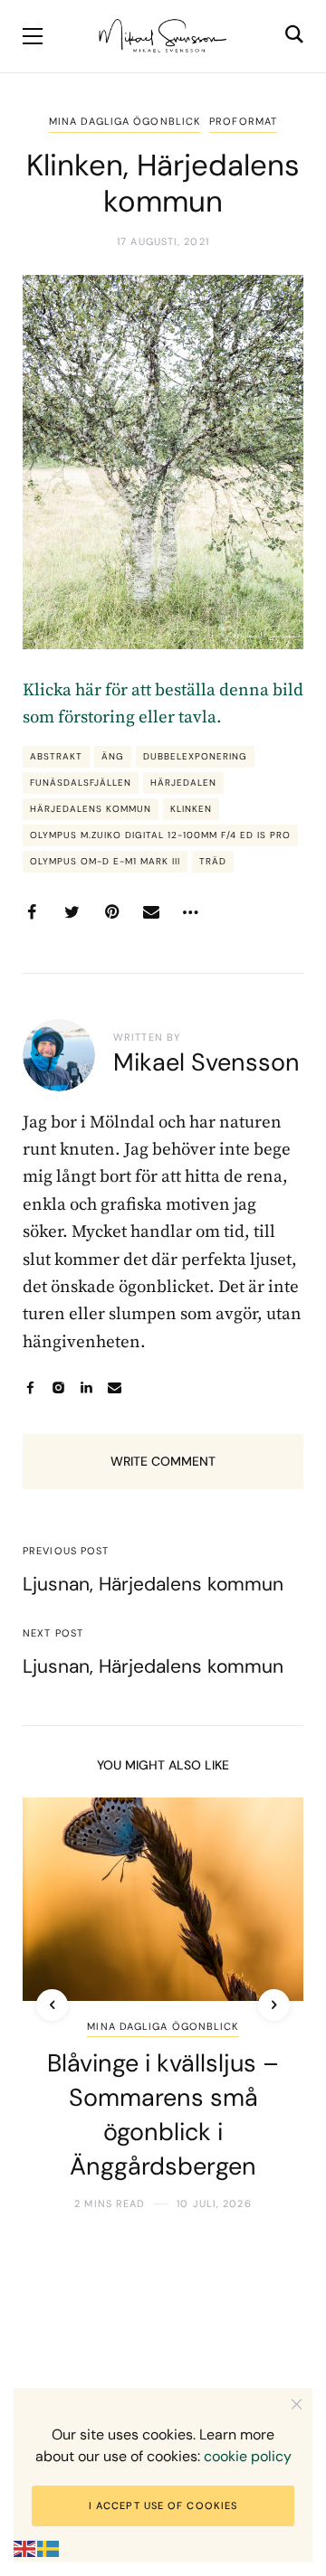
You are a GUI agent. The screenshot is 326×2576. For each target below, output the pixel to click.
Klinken (191, 809)
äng (113, 756)
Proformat (243, 121)
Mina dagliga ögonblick (125, 121)
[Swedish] (49, 2548)
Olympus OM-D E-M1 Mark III (105, 861)
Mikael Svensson (206, 1062)
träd (213, 861)
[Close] (297, 2404)
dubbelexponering (195, 756)
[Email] (151, 912)
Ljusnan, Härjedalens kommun (153, 1584)
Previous (52, 2005)
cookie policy (248, 2456)
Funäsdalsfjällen (81, 783)
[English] (25, 2548)
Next (274, 2005)
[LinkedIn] (86, 1387)
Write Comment (163, 1461)
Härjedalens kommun (91, 809)
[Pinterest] (111, 912)
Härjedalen (183, 783)
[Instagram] (58, 1387)
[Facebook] (32, 912)
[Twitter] (72, 912)
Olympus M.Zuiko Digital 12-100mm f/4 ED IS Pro (160, 835)
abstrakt (56, 756)
